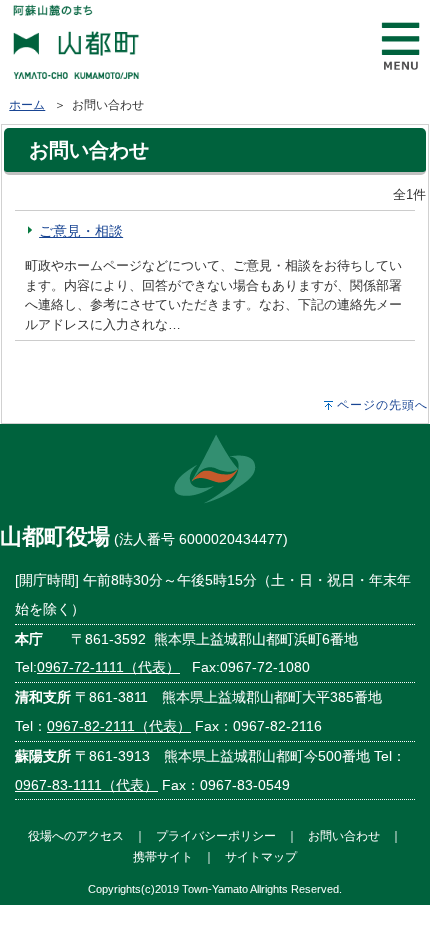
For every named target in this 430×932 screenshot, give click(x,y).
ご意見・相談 (81, 231)
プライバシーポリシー (216, 835)
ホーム (27, 105)
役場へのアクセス (76, 835)
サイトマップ (261, 856)
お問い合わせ (344, 835)
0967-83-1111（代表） (86, 785)
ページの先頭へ (382, 405)
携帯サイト (163, 856)
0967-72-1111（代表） (108, 667)
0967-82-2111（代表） (119, 726)
